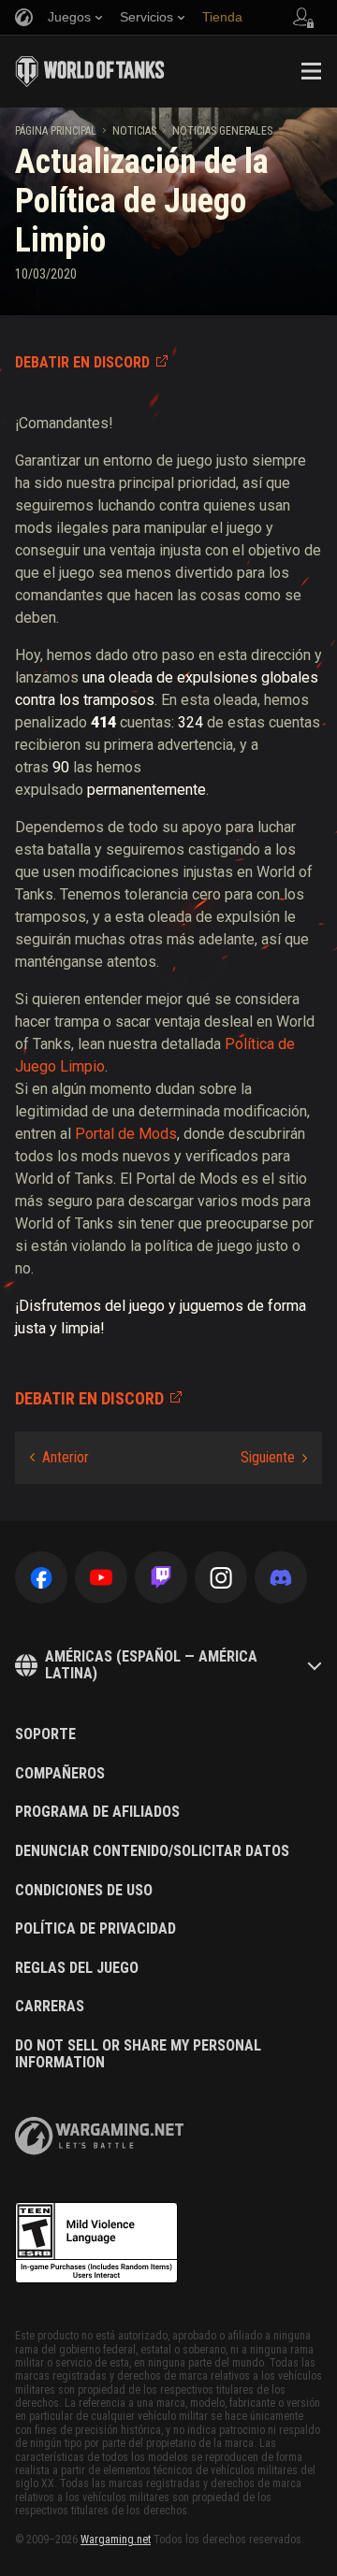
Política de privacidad (95, 1929)
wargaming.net (99, 2136)
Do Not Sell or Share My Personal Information (138, 2054)
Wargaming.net (116, 2540)
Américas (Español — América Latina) (151, 1665)
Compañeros (60, 1774)
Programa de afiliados (97, 1812)
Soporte (45, 1734)
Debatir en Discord (82, 362)
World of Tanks (90, 71)
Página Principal (56, 131)
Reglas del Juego (77, 1968)
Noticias (134, 131)
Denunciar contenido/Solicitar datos (152, 1851)
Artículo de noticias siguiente (274, 1458)
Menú (311, 71)
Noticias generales (222, 131)
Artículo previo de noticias (59, 1458)
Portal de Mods (126, 1134)
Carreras (50, 2007)
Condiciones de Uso (84, 1891)
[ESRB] (96, 2243)
